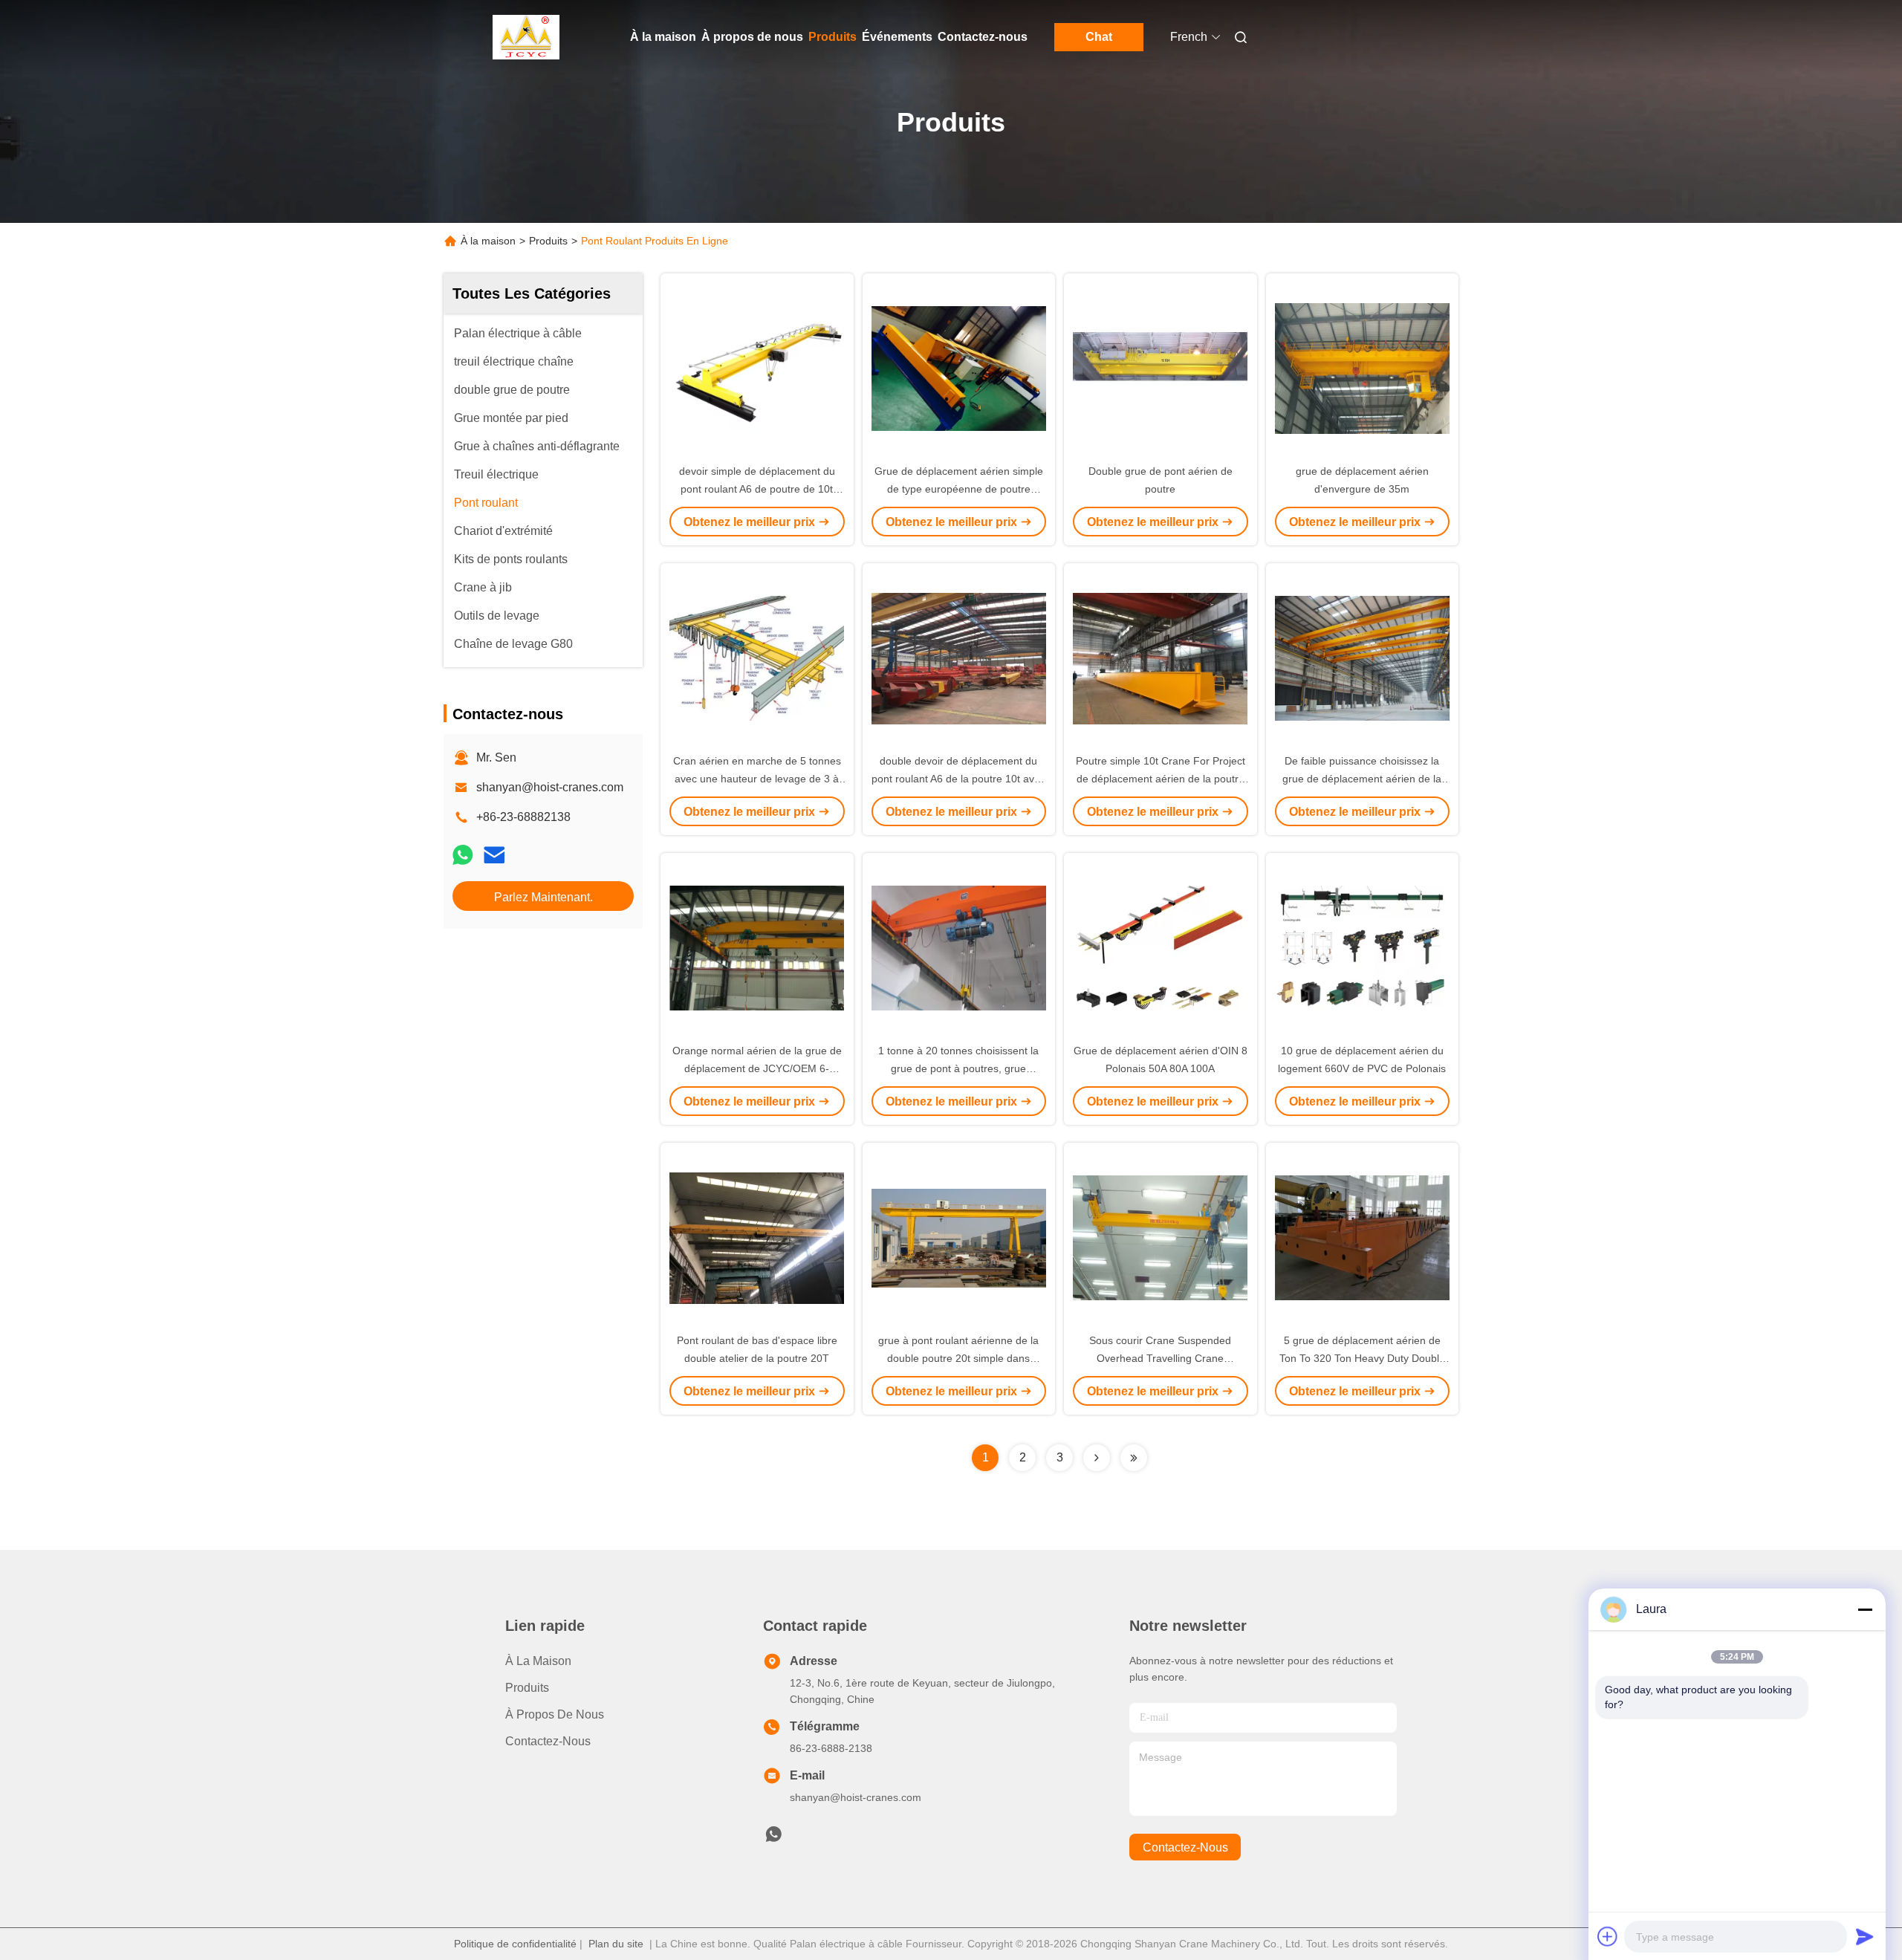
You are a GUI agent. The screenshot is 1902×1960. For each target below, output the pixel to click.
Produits (832, 37)
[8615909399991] (773, 1838)
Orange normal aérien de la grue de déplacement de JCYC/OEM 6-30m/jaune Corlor (757, 1068)
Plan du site (616, 1944)
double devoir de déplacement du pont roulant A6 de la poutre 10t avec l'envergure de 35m (958, 779)
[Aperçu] (526, 37)
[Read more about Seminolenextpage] (1097, 1458)
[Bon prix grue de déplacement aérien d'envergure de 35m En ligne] (1363, 368)
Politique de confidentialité (515, 1944)
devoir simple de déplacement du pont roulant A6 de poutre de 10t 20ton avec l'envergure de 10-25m (757, 489)
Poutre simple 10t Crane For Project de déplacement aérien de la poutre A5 (1161, 779)
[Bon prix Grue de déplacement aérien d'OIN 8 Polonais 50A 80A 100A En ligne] (1161, 947)
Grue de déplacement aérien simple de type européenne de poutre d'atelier (959, 489)
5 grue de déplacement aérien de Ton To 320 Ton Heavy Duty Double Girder (1362, 1358)
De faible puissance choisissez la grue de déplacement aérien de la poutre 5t (1362, 779)
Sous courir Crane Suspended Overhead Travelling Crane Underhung (1160, 1358)
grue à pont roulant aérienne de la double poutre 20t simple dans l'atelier (958, 1358)
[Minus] (1865, 1609)
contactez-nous (1185, 1847)
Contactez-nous (983, 37)
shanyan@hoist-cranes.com (550, 787)
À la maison (663, 37)
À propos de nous (752, 37)
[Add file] (1608, 1936)
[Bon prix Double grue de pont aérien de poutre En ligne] (1161, 368)
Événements (897, 37)
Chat (1099, 37)
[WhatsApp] (463, 855)
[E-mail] (494, 855)
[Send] (1865, 1936)
